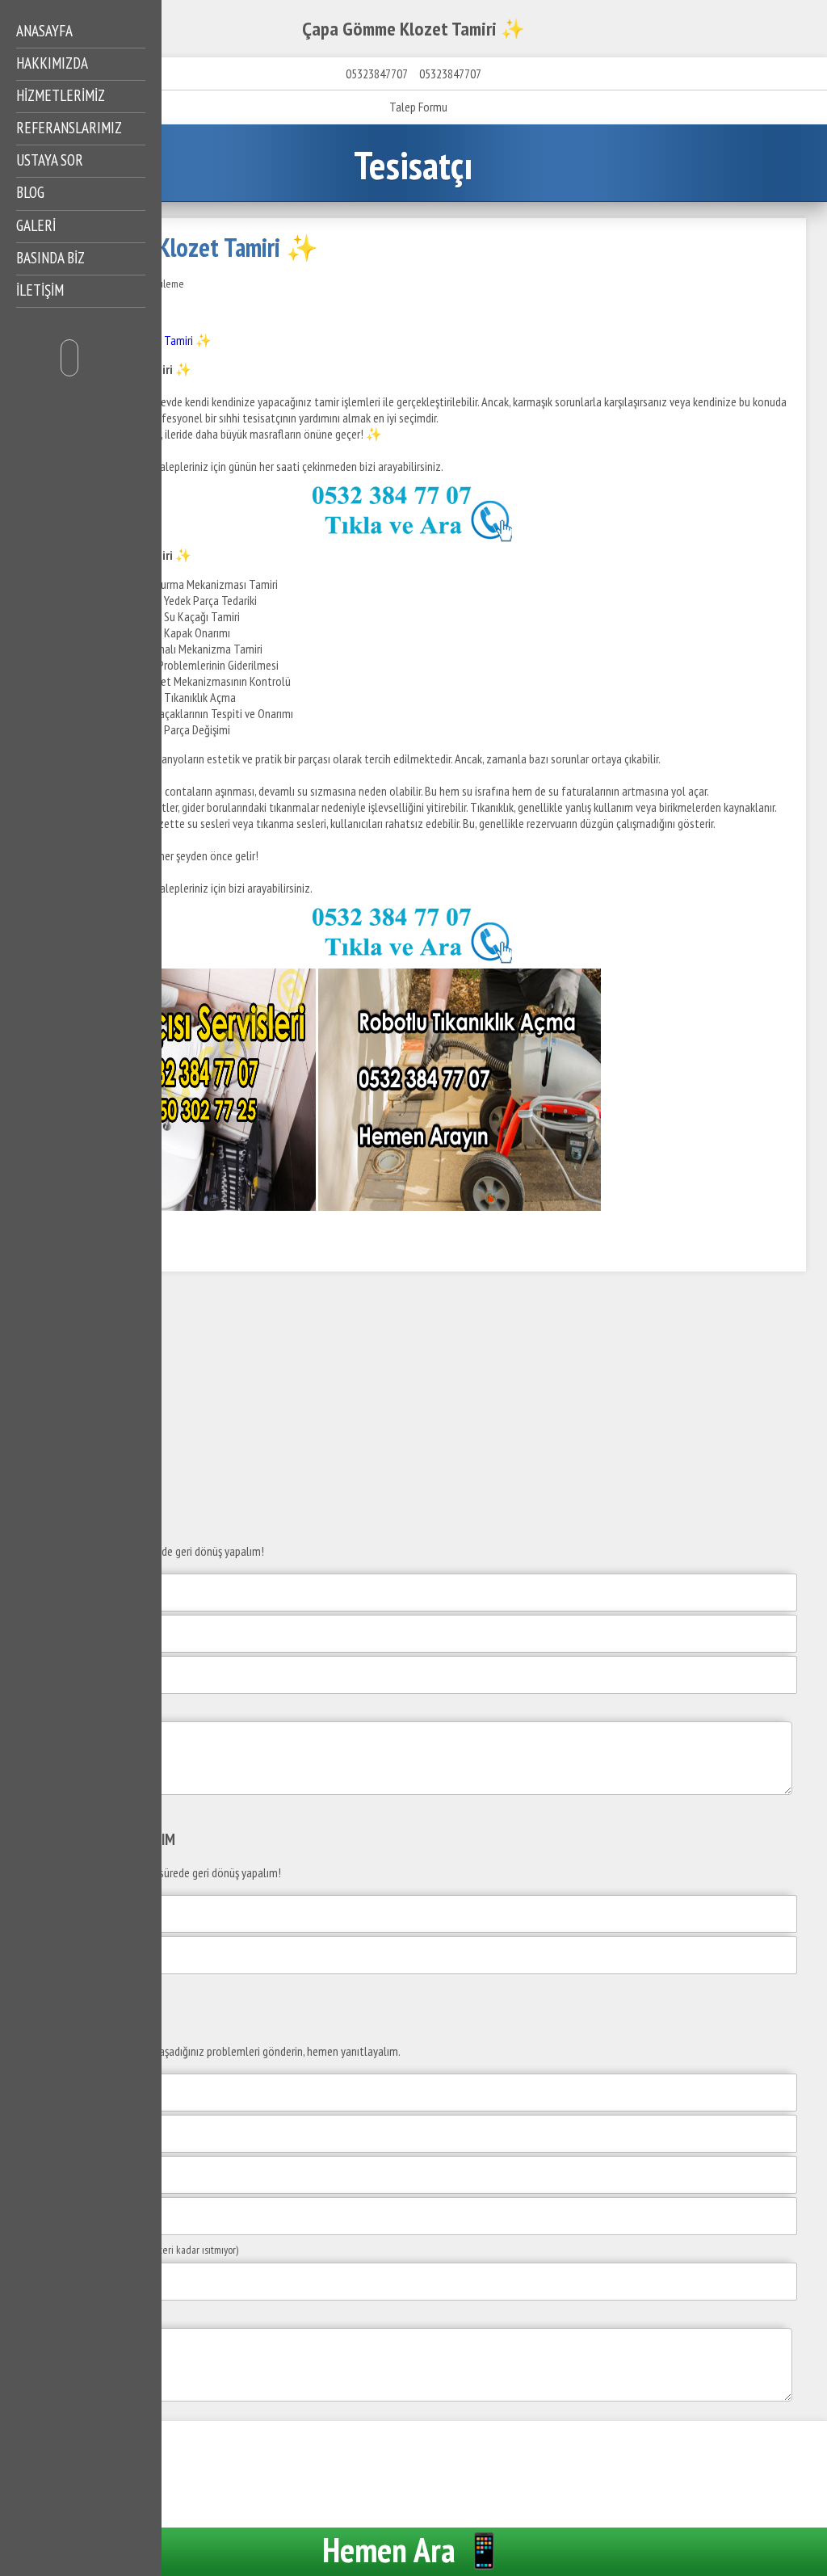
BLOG (30, 192)
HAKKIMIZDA (52, 63)
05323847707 (376, 74)
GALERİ (36, 225)
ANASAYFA (44, 31)
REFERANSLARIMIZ (69, 128)
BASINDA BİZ (50, 258)
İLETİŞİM (40, 290)
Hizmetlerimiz (61, 95)
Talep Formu (418, 107)
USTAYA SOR (50, 160)
